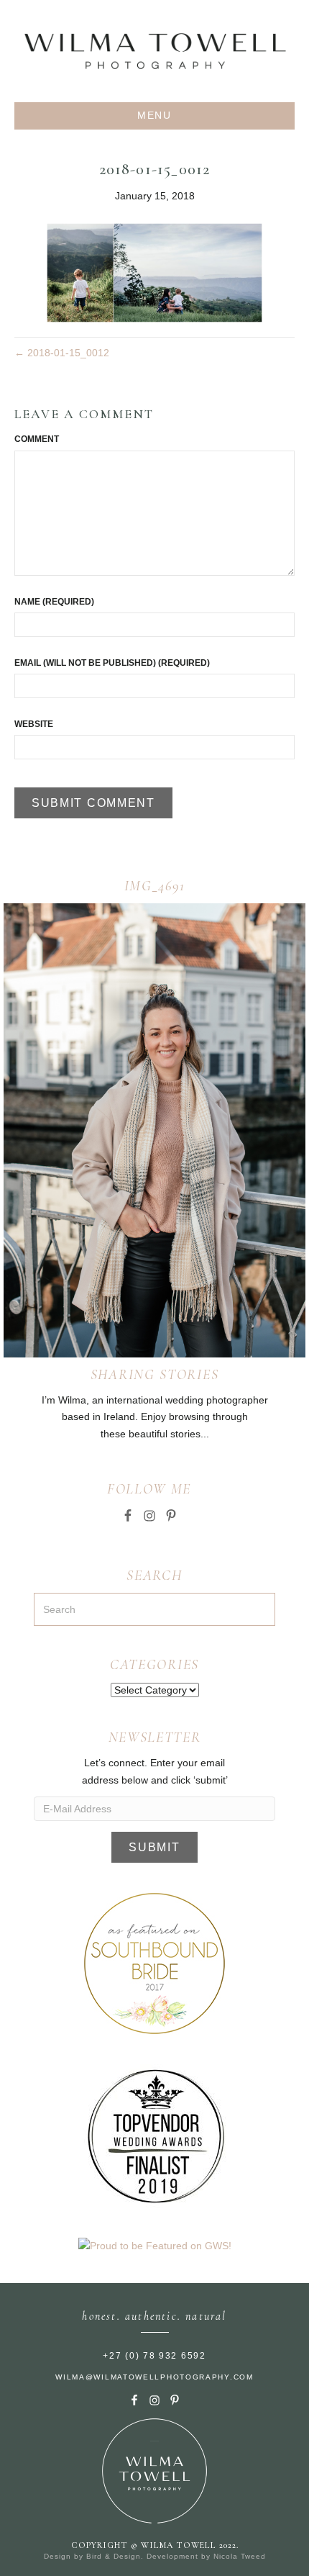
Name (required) (54, 602)
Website (34, 724)
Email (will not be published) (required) (112, 663)
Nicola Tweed (240, 2556)
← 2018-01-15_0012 (62, 353)
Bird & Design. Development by (150, 2556)
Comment (37, 439)
